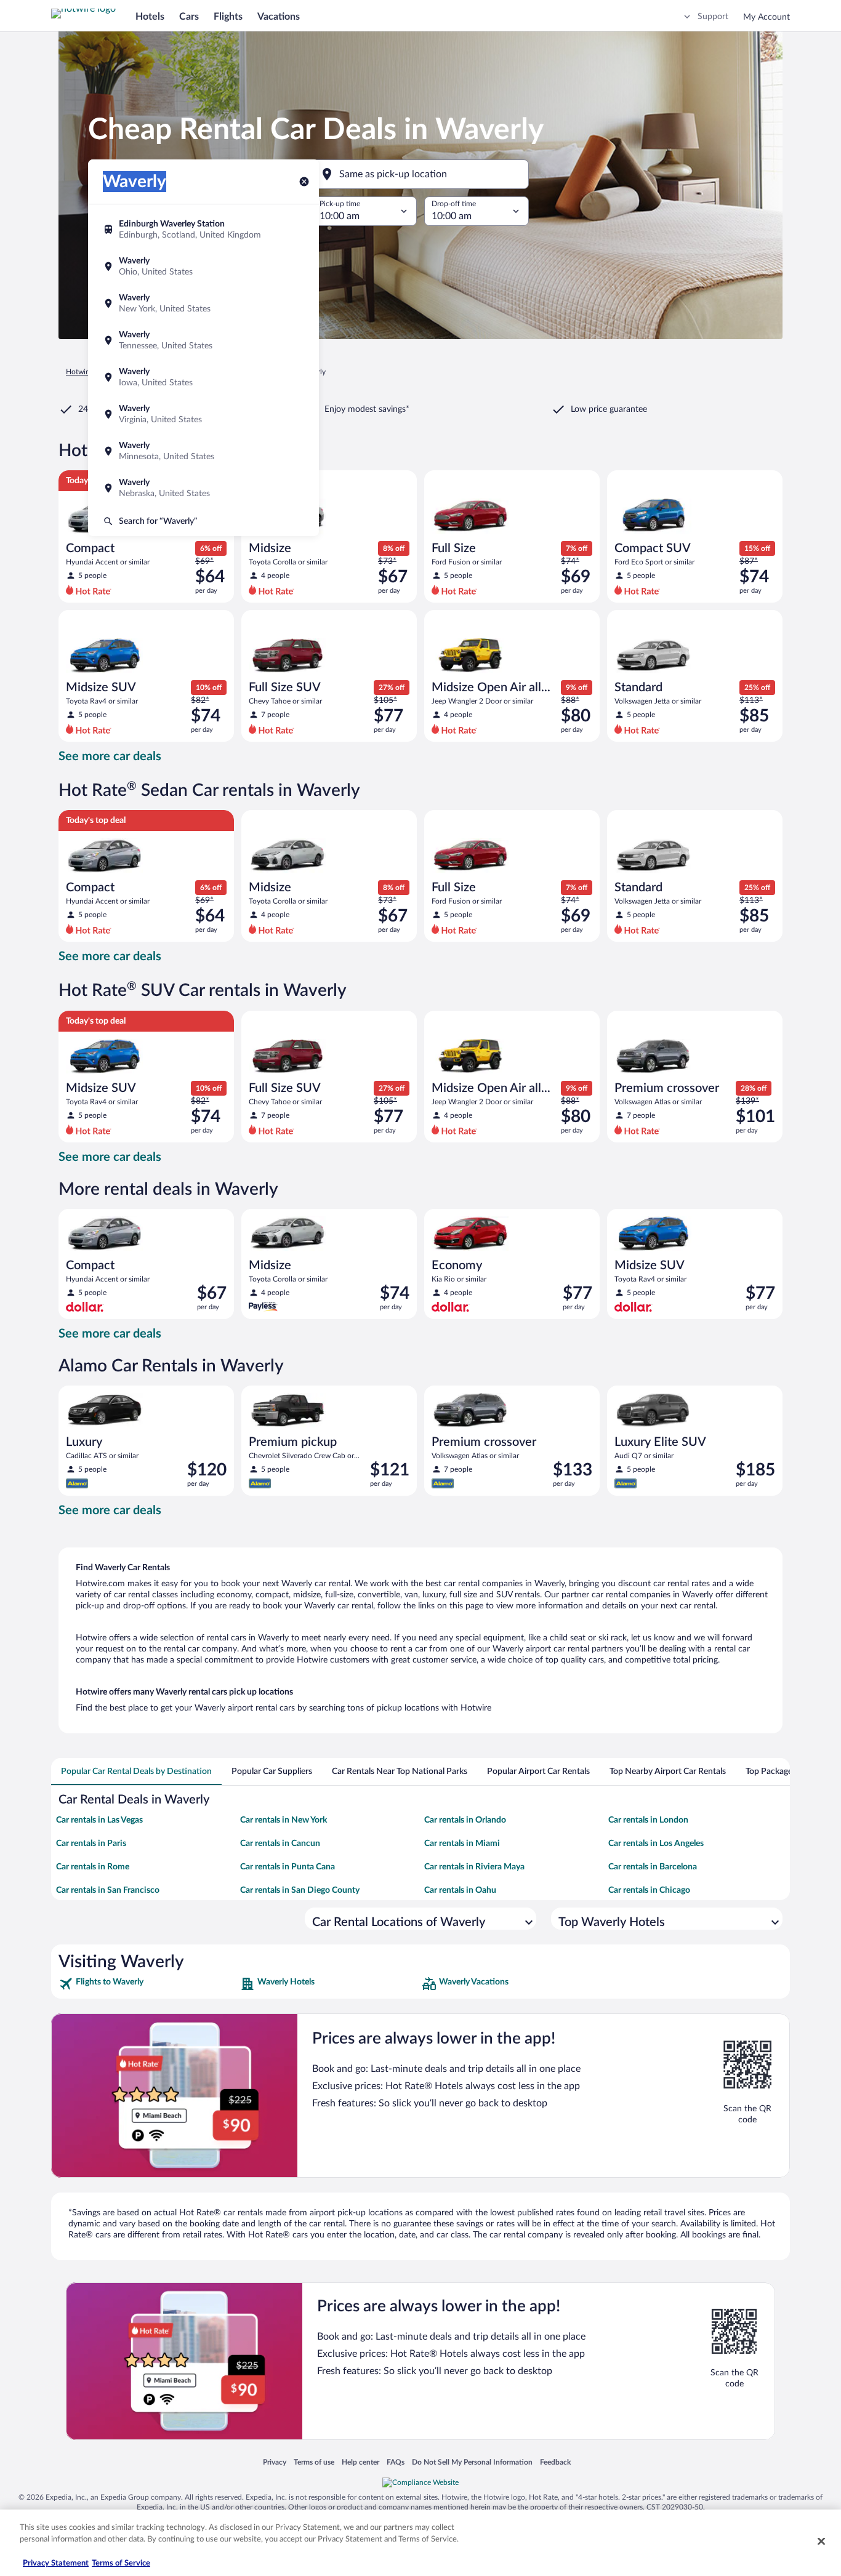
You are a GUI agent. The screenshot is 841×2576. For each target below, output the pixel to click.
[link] (148, 1984)
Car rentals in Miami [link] (462, 1844)
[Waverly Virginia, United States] (203, 414)
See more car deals (110, 756)
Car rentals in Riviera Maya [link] (474, 1867)
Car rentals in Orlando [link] (465, 1820)
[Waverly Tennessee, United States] (203, 340)
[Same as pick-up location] (420, 174)
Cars (189, 17)
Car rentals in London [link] (648, 1820)
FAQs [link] (396, 2462)
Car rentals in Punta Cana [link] (288, 1867)
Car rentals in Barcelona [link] (653, 1867)
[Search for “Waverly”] (203, 521)
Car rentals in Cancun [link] (280, 1844)
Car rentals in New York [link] (284, 1820)
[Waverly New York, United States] (203, 303)
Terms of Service (121, 2563)
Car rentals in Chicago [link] (649, 1890)
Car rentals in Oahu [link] (460, 1890)
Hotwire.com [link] (87, 372)
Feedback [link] (555, 2462)
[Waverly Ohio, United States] (203, 267)
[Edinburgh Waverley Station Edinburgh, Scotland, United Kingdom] (203, 230)
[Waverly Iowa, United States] (203, 377)
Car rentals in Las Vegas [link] (99, 1820)
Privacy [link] (275, 2462)
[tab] (136, 1772)
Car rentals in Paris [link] (91, 1844)
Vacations (279, 17)
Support (713, 17)
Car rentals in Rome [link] (93, 1867)
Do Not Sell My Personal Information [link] (472, 2462)
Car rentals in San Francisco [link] (108, 1890)
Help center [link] (360, 2462)
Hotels (150, 17)
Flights (228, 17)
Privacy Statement (56, 2563)
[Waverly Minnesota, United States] (203, 451)
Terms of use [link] (314, 2462)
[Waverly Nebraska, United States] (203, 488)
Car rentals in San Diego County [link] (300, 1890)
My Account (767, 17)
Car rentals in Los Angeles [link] (656, 1844)
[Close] (821, 2541)
